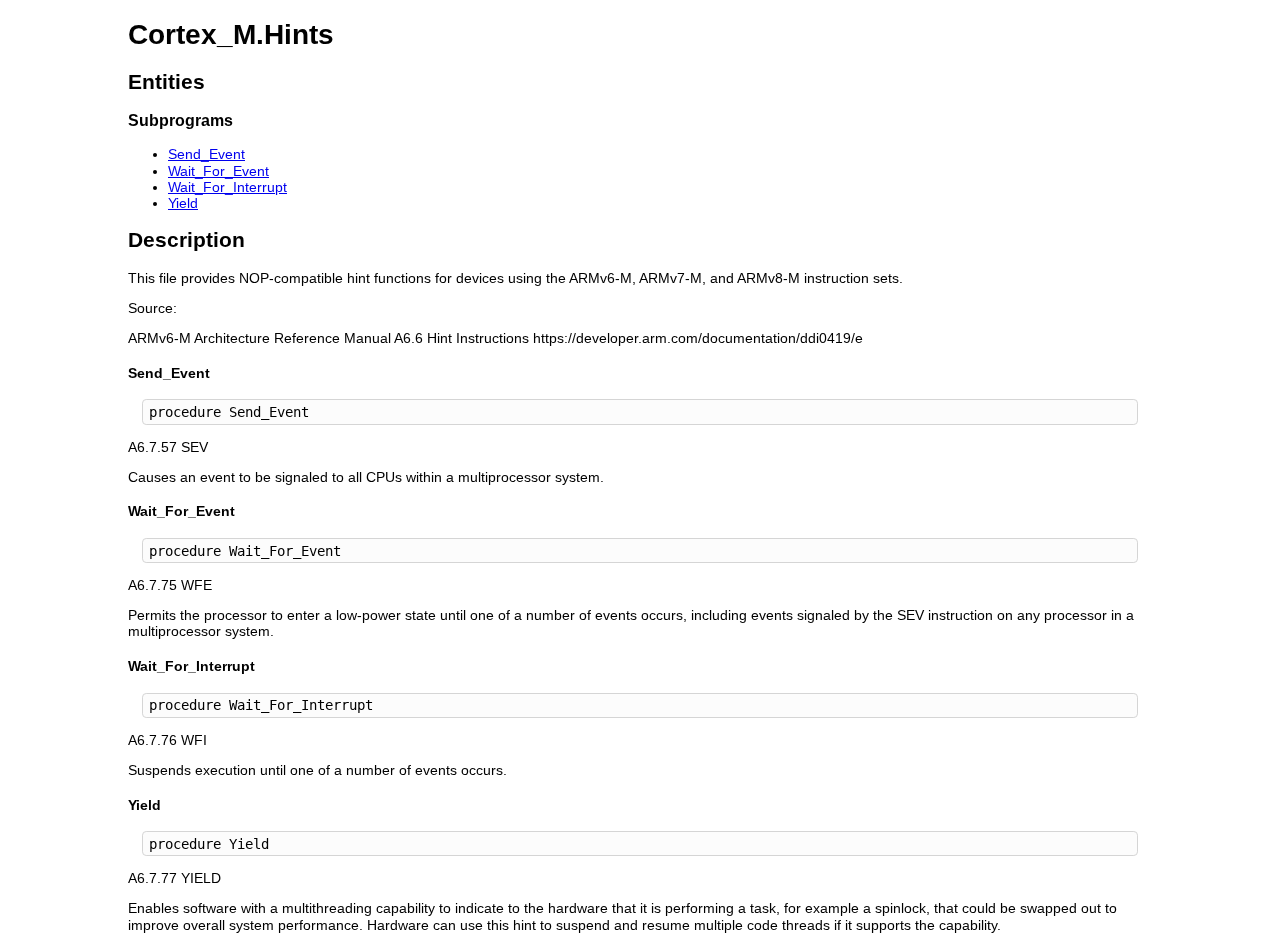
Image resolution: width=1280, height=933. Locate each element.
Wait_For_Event (218, 171)
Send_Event (206, 154)
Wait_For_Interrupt (227, 187)
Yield (183, 203)
